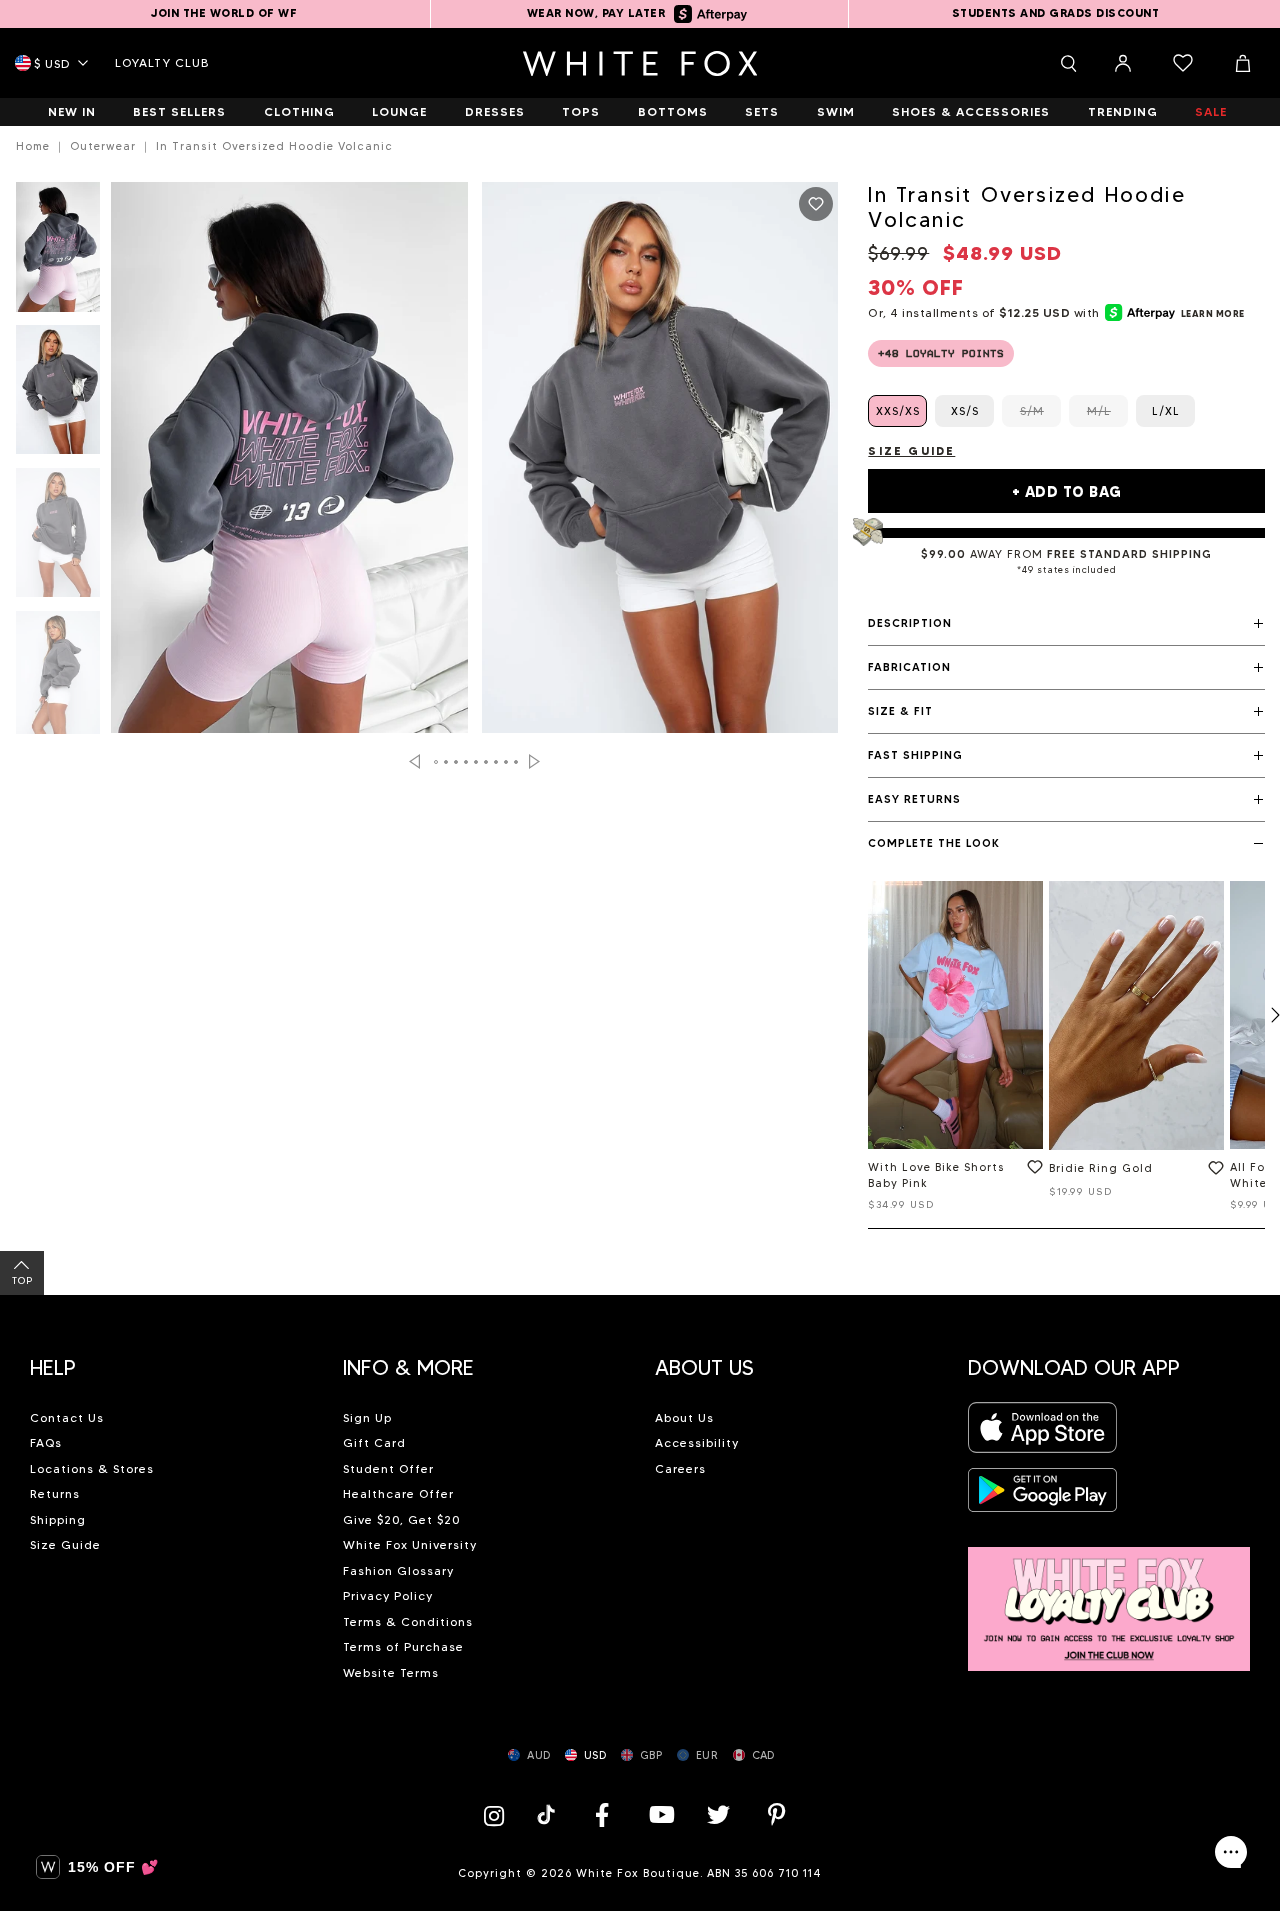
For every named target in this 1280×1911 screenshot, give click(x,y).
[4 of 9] (58, 681)
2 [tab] (446, 762)
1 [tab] (436, 762)
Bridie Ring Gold (1101, 1168)
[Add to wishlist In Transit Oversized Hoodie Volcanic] (816, 204)
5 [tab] (476, 762)
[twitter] (719, 1814)
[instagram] (499, 1814)
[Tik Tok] (548, 1814)
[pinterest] (777, 1814)
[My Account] (1123, 63)
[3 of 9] (58, 538)
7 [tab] (496, 762)
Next (534, 761)
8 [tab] (506, 762)
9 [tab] (516, 762)
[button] (1066, 624)
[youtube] (660, 1814)
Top (22, 1280)
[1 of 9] (58, 252)
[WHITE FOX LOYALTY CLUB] (1109, 1597)
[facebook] (602, 1814)
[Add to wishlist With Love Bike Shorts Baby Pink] (1031, 1171)
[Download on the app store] (1043, 1433)
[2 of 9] (58, 395)
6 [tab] (486, 762)
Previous (414, 761)
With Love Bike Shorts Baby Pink (936, 1175)
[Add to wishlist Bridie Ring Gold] (1212, 1172)
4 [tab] (466, 762)
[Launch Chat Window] (1231, 1852)
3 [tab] (456, 762)
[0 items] (1183, 63)
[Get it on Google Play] (1043, 1495)
